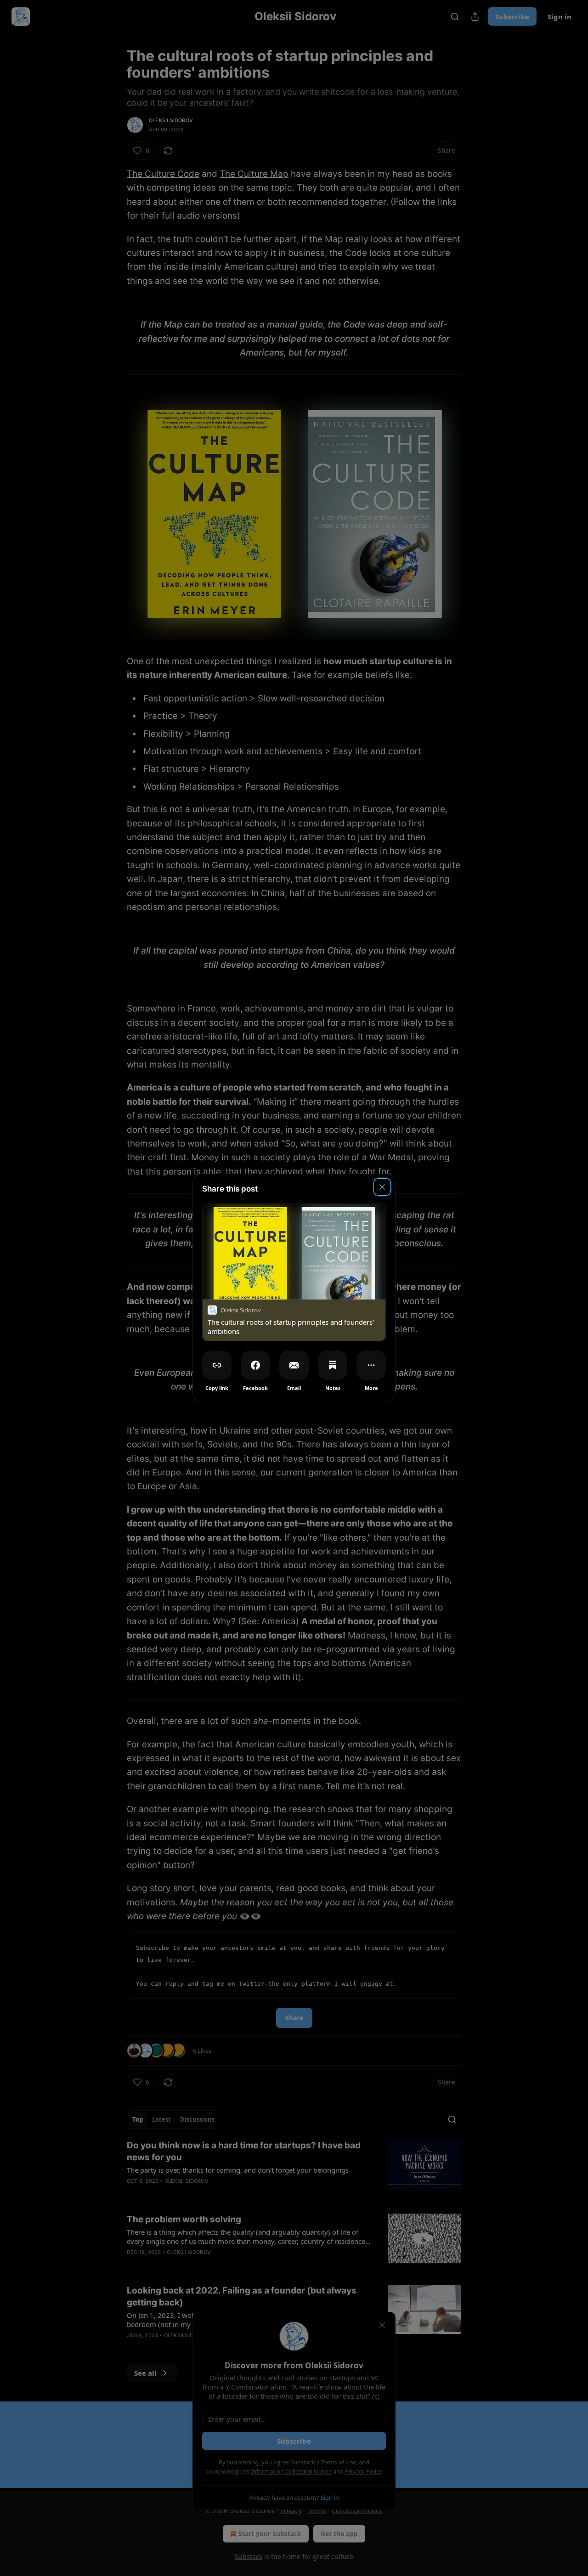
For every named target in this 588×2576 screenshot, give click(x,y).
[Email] (294, 1365)
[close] (382, 1187)
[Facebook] (255, 1365)
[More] (371, 1365)
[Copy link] (217, 1365)
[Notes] (333, 1365)
